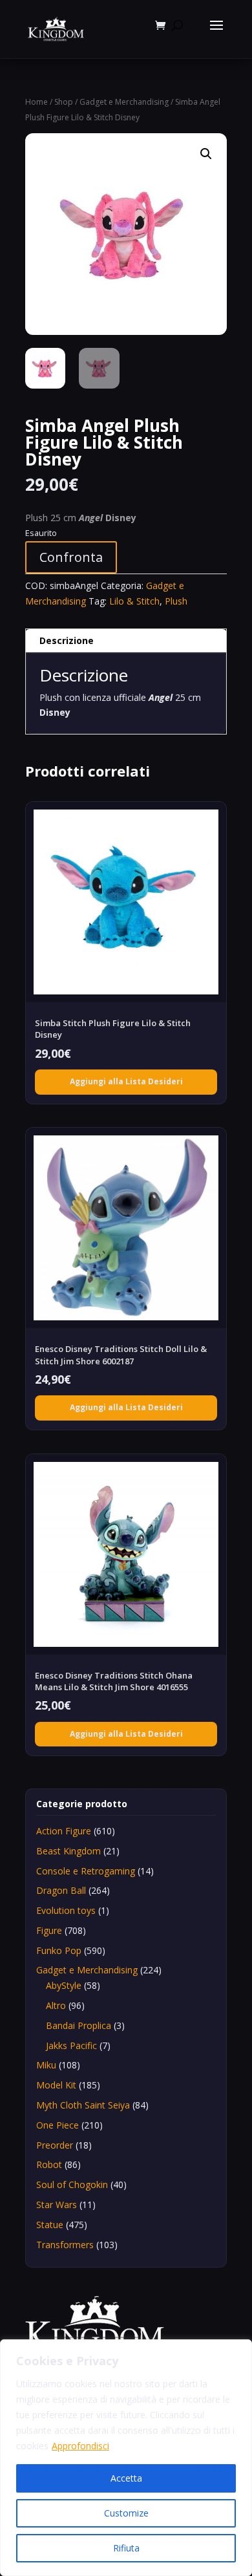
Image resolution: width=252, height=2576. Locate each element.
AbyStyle (64, 1985)
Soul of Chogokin (72, 2184)
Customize (126, 2513)
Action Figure (64, 1831)
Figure (49, 1930)
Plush (176, 601)
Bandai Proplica (79, 2025)
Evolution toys (66, 1910)
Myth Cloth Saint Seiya (83, 2105)
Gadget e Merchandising (124, 102)
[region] (126, 2458)
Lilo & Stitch (134, 601)
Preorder (55, 2145)
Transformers (65, 2245)
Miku (46, 2065)
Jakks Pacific (71, 2045)
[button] (206, 154)
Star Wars (57, 2205)
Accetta (126, 2478)
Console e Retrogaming (86, 1871)
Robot (49, 2164)
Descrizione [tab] (67, 640)
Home (37, 102)
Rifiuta (126, 2548)
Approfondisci (80, 2446)
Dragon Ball (61, 1890)
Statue (50, 2225)
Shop (64, 102)
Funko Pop (59, 1950)
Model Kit (56, 2085)
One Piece (58, 2125)
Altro (56, 2005)
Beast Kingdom (68, 1851)
